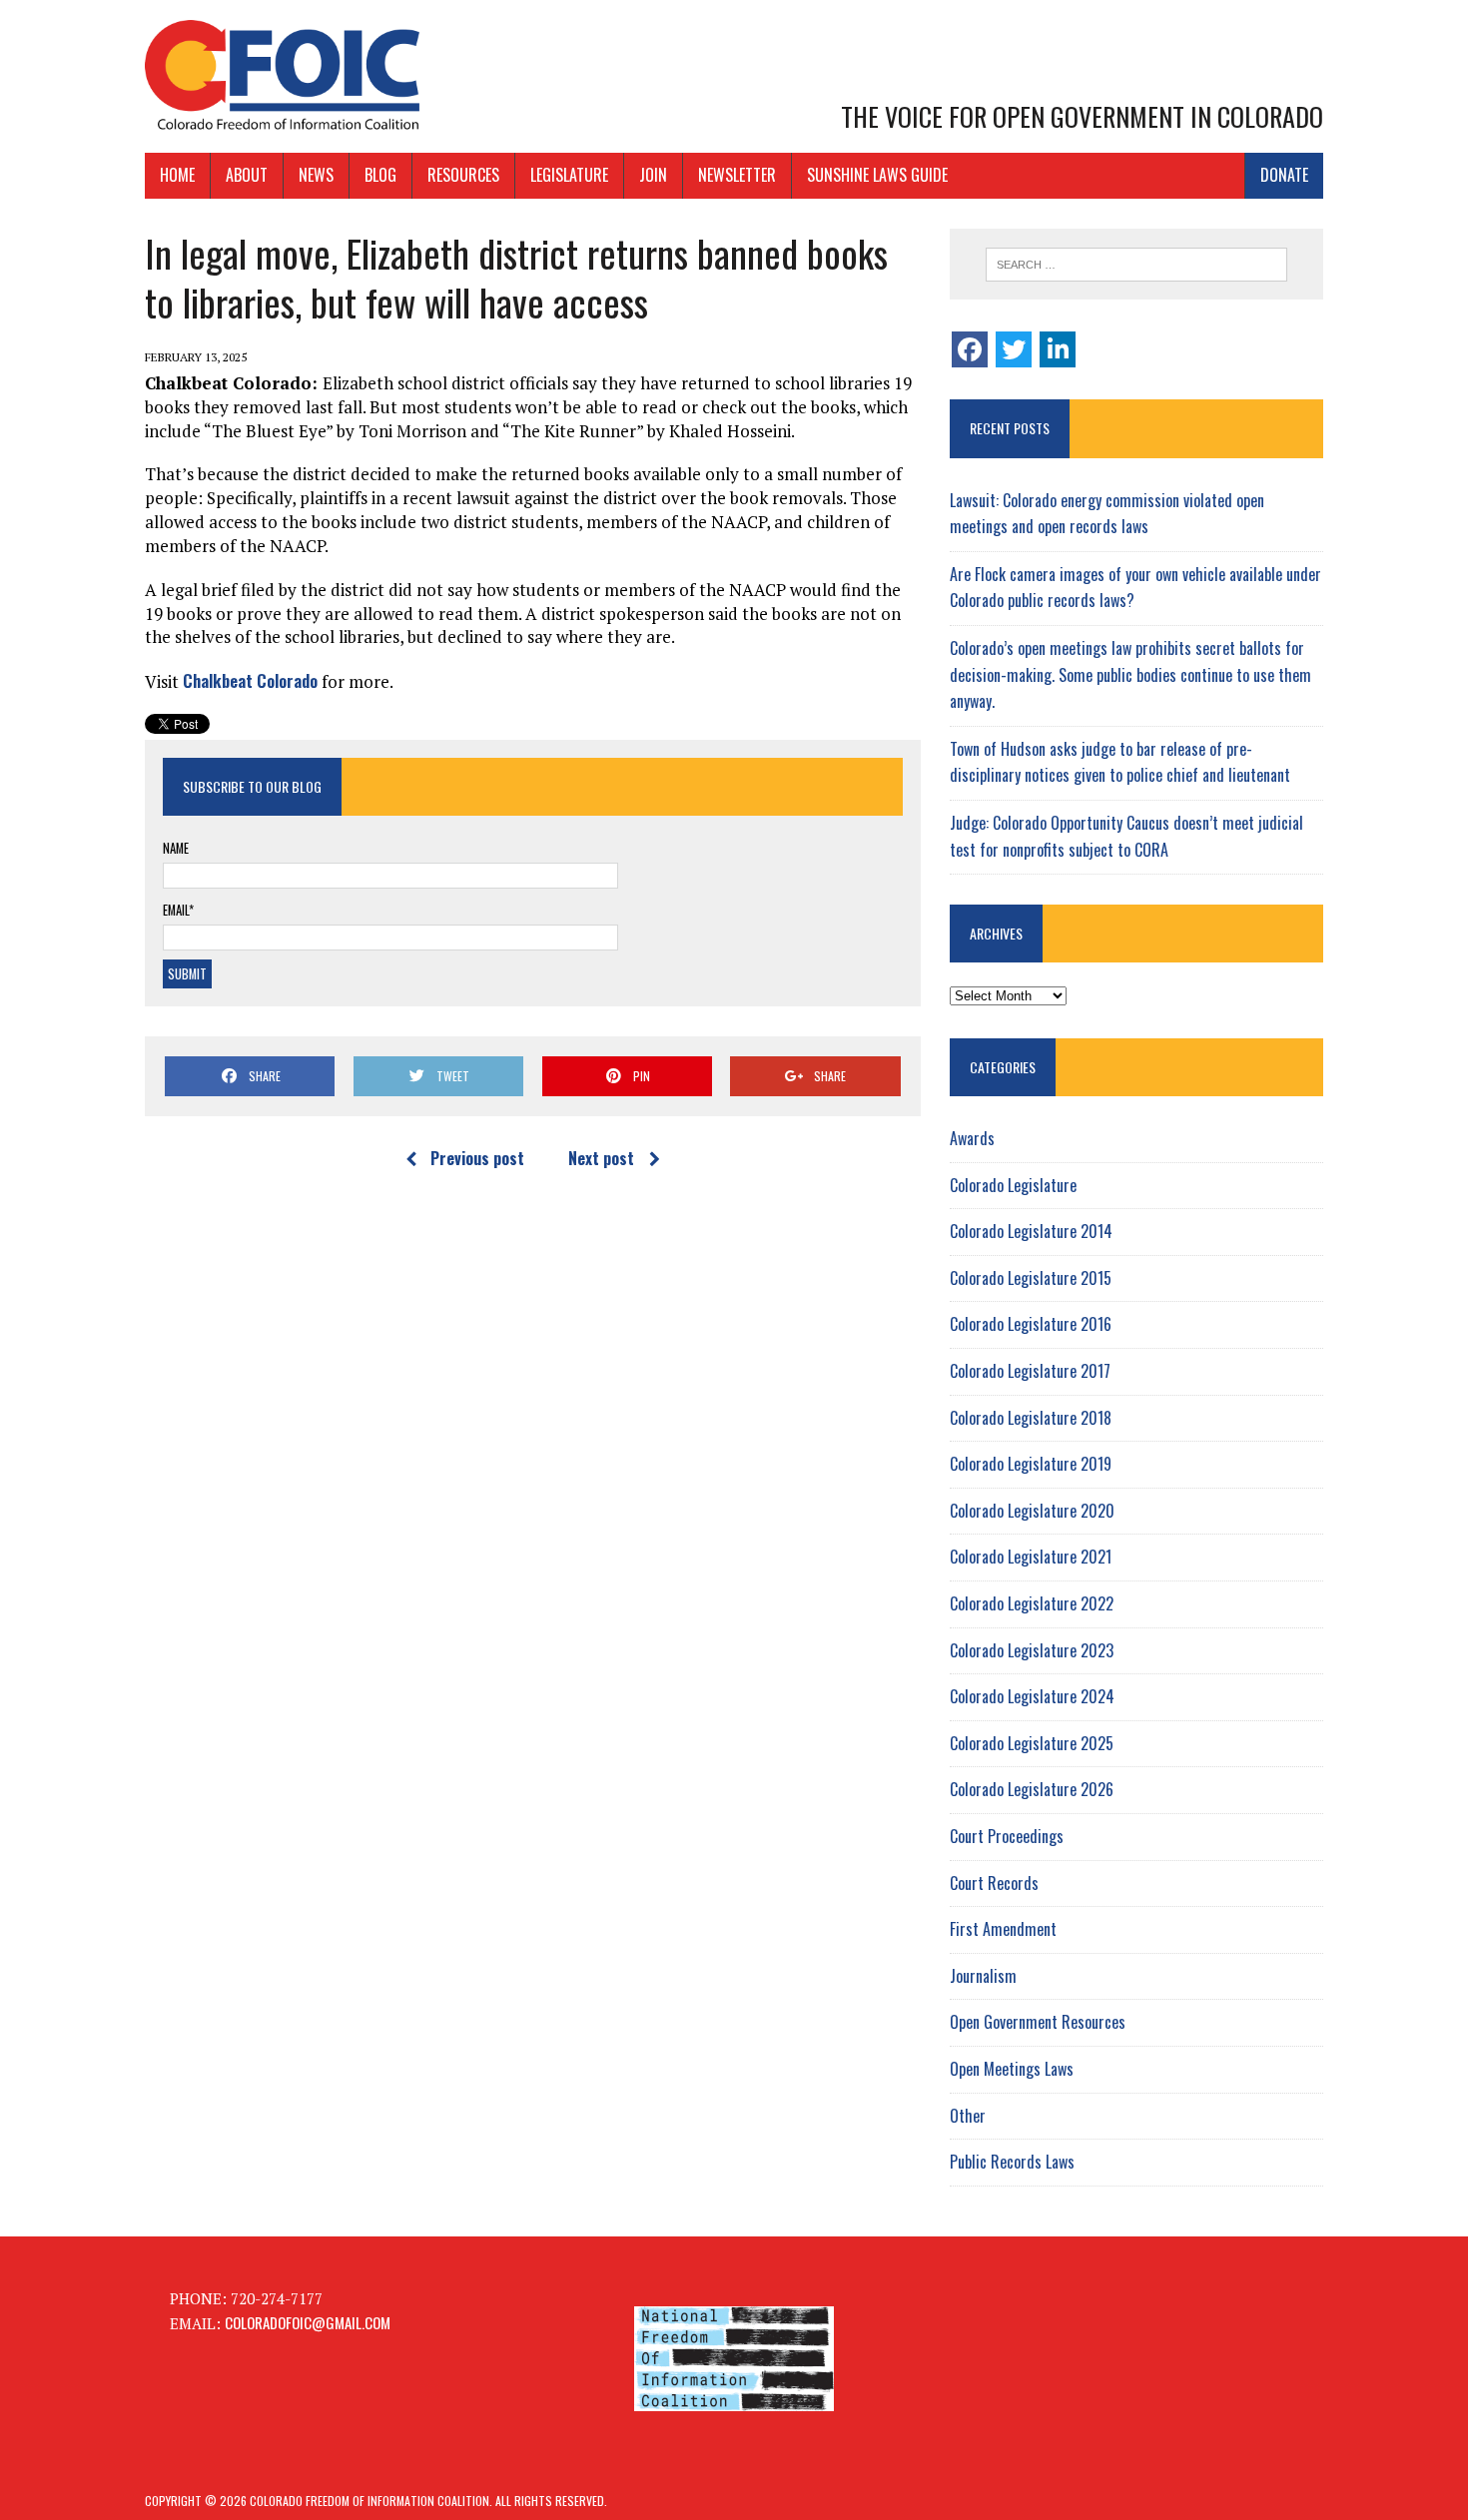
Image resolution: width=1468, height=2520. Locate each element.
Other (968, 2116)
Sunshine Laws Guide (877, 175)
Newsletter (737, 175)
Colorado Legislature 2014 (1031, 1231)
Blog (380, 175)
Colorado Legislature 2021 (1031, 1557)
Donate (1284, 175)
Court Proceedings (1007, 1836)
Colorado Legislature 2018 (1031, 1418)
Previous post (477, 1158)
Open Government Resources (1038, 2022)
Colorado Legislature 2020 (1032, 1511)
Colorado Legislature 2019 (1031, 1464)
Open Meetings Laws (1012, 2069)
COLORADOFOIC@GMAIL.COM (308, 2322)
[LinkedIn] (1058, 349)
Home (177, 175)
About (247, 175)
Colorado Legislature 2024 (1032, 1696)
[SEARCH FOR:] (1136, 265)
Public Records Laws (1012, 2162)
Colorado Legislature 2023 (1032, 1650)
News (316, 175)
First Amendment (1003, 1929)
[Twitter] (1014, 349)
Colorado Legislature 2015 (1031, 1278)
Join (653, 175)
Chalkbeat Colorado (250, 680)
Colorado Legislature (1013, 1185)
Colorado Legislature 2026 (1032, 1789)
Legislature (569, 175)
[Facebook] (970, 349)
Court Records (994, 1883)
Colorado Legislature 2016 (1031, 1324)
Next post (601, 1158)
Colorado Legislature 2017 (1030, 1371)
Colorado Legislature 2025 (1032, 1743)
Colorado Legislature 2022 (1032, 1603)
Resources (463, 175)
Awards (972, 1138)
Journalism (983, 1976)
